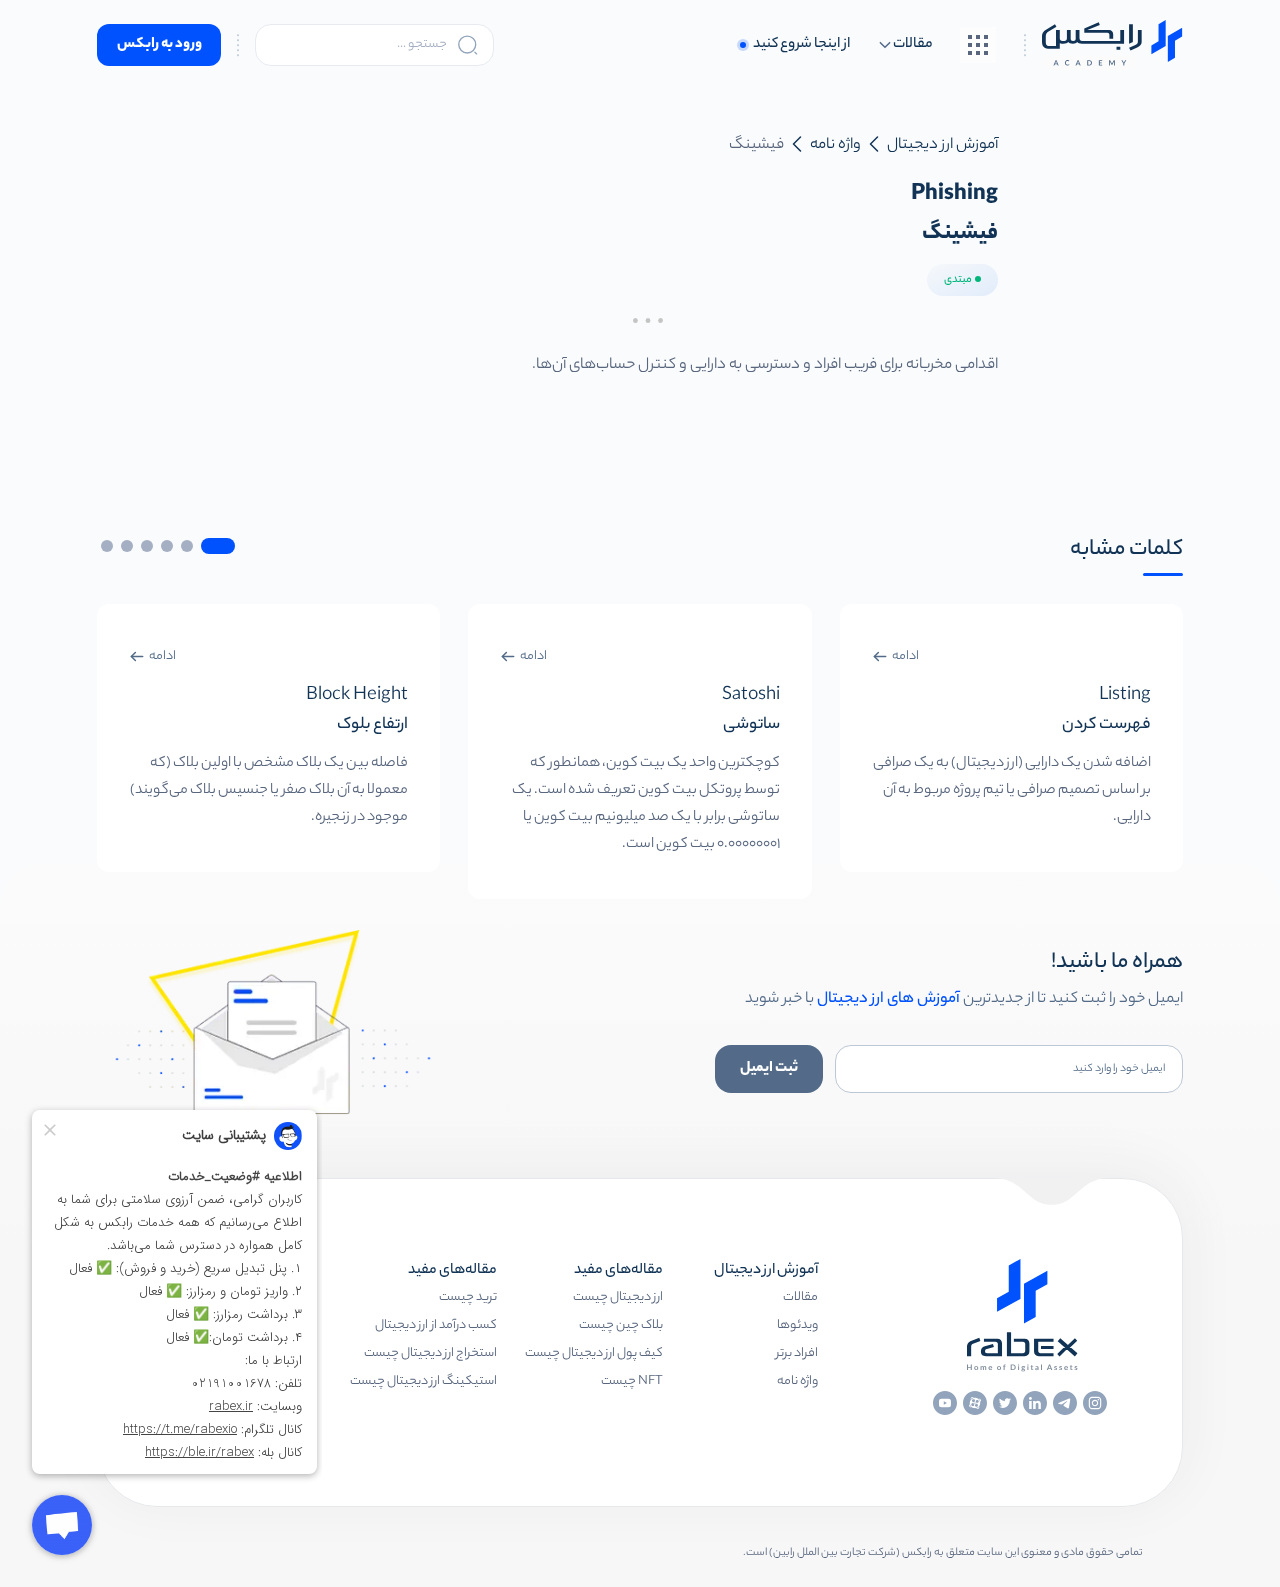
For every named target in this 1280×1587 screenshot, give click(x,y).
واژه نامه (797, 1381)
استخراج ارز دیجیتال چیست (430, 1353)
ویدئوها (797, 1325)
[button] (218, 546)
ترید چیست (468, 1297)
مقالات (800, 1297)
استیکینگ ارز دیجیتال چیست (423, 1381)
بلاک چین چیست (621, 1325)
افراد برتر (797, 1353)
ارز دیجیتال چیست (618, 1297)
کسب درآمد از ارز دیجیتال (436, 1325)
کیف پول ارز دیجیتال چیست (594, 1353)
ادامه (905, 656)
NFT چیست (632, 1381)
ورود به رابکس (159, 45)
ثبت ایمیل (769, 1069)
